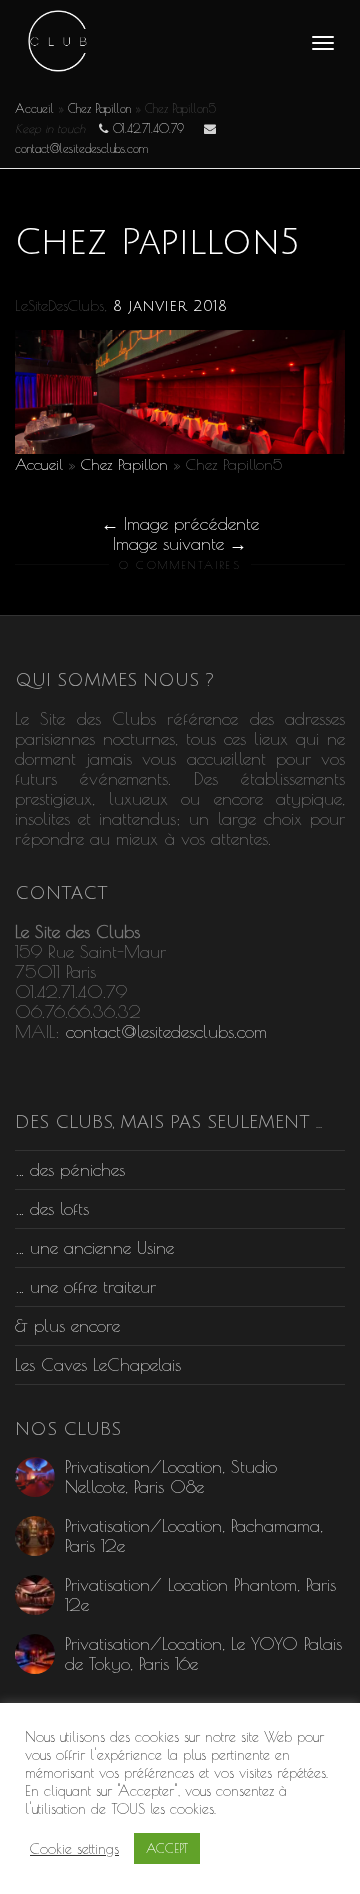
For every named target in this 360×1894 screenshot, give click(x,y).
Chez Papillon (99, 108)
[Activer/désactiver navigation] (323, 43)
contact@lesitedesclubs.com (166, 1031)
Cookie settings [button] (74, 1848)
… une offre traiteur (85, 1286)
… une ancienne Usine (94, 1247)
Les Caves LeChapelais (98, 1364)
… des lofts (52, 1208)
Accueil (34, 108)
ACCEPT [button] (167, 1848)
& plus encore (67, 1325)
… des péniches (70, 1169)
